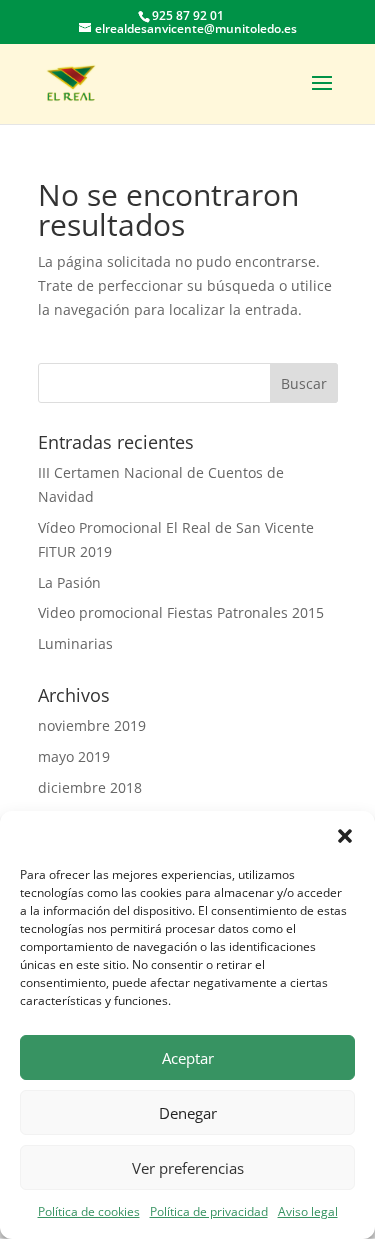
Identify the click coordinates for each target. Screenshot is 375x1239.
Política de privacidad (209, 1211)
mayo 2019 (74, 756)
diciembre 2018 (90, 787)
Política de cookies (89, 1211)
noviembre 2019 (92, 725)
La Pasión (69, 582)
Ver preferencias (188, 1168)
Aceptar (188, 1058)
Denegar (188, 1113)
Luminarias (75, 643)
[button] (345, 836)
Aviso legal (308, 1211)
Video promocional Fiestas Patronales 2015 (181, 612)
